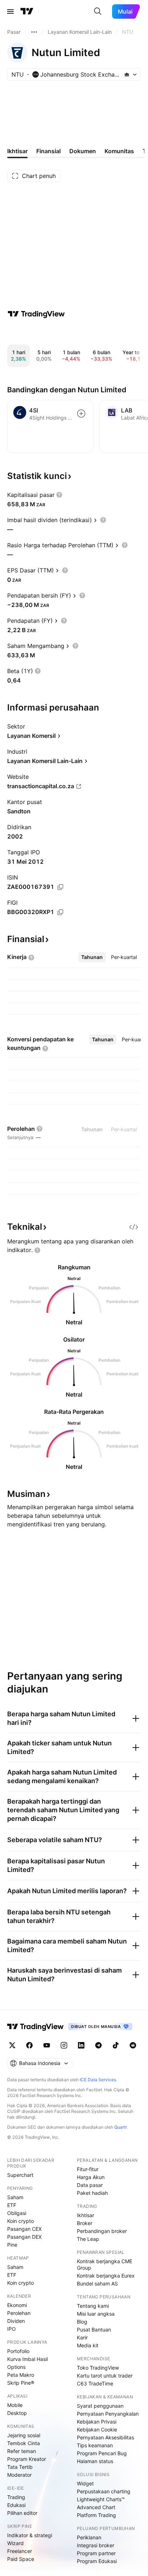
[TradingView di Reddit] (133, 2045)
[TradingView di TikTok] (116, 2045)
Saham (15, 2197)
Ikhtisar (85, 2215)
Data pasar (90, 2185)
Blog (82, 2322)
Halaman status (95, 2461)
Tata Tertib (20, 2467)
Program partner (96, 2553)
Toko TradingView (98, 2368)
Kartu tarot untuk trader (105, 2376)
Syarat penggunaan (100, 2406)
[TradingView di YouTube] (47, 2045)
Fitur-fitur (88, 2169)
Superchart (20, 2175)
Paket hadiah (92, 2193)
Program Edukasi (97, 2561)
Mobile (15, 2405)
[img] (127, 74)
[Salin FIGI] (60, 912)
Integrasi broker (96, 2545)
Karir (82, 2337)
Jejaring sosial (24, 2435)
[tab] (92, 957)
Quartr (121, 2127)
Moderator (19, 2475)
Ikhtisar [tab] (17, 151)
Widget (85, 2483)
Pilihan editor (22, 2513)
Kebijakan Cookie (97, 2429)
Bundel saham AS (97, 2283)
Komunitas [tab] (119, 151)
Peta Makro (21, 2375)
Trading (16, 2497)
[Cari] (98, 12)
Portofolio (18, 2351)
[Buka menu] (10, 12)
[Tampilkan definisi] (59, 495)
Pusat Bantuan (94, 2330)
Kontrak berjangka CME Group (105, 2264)
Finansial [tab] (48, 151)
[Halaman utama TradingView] (27, 12)
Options (16, 2367)
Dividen (16, 2321)
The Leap (88, 2239)
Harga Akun (91, 2177)
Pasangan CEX (24, 2229)
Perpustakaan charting (104, 2491)
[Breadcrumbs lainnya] (34, 32)
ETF (12, 2205)
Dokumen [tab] (83, 151)
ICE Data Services (98, 2080)
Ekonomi (17, 2305)
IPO (11, 2329)
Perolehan (19, 2313)
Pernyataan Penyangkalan (108, 2414)
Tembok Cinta (24, 2443)
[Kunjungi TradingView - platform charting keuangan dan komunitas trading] (36, 314)
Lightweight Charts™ (101, 2499)
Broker (85, 2223)
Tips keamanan (95, 2445)
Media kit (88, 2345)
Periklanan (89, 2537)
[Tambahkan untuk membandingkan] (81, 414)
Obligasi (17, 2213)
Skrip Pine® (21, 2383)
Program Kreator (27, 2459)
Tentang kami (93, 2306)
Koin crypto (20, 2221)
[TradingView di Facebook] (29, 2045)
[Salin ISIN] (60, 887)
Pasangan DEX (24, 2237)
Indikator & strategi (30, 2535)
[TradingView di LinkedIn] (81, 2045)
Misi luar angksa (96, 2314)
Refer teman (22, 2451)
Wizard (15, 2543)
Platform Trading (96, 2515)
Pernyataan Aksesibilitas (105, 2437)
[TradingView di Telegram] (98, 2045)
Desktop (17, 2413)
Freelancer (20, 2551)
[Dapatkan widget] (134, 1227)
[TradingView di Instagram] (64, 2045)
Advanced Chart (96, 2507)
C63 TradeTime (95, 2383)
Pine (12, 2245)
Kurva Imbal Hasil (27, 2359)
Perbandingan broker (102, 2231)
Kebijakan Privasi (97, 2422)
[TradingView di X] (12, 2045)
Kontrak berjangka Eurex (106, 2276)
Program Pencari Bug (102, 2453)
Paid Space (21, 2559)
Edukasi (16, 2505)
